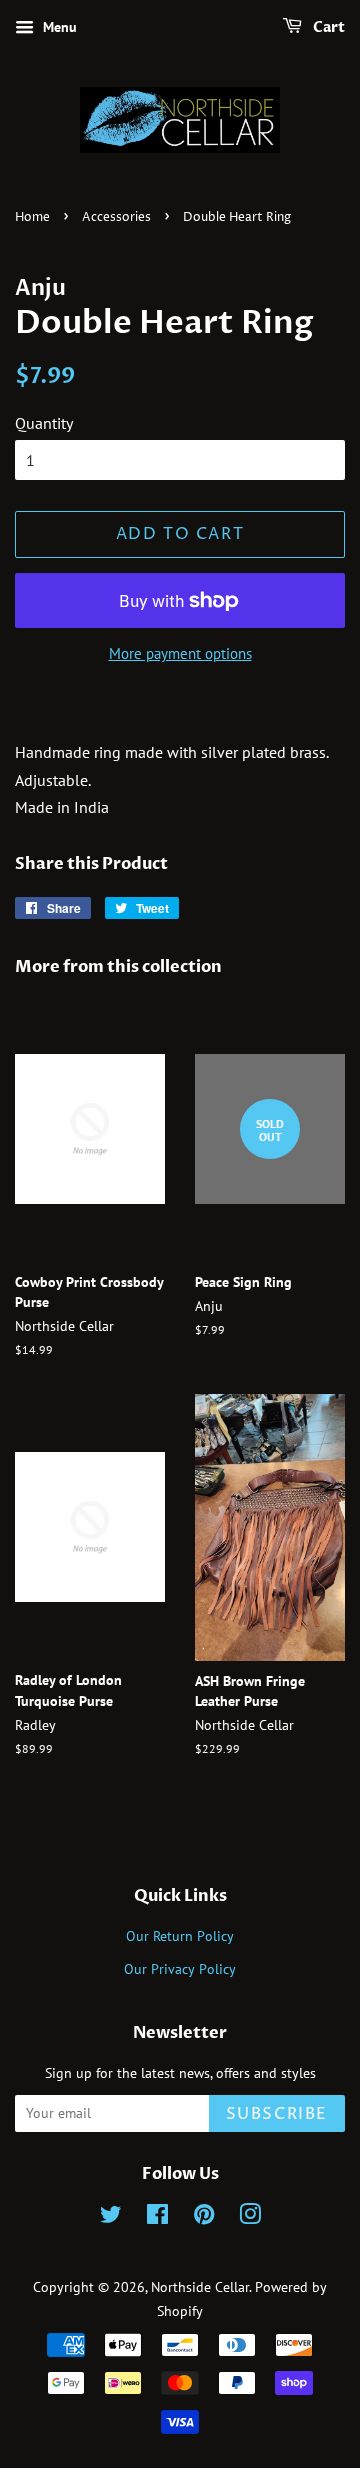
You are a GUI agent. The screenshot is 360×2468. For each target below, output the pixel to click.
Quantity (44, 423)
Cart (327, 27)
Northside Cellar (200, 2287)
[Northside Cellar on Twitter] (111, 2218)
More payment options (180, 653)
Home (32, 217)
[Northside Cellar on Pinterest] (204, 2218)
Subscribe (277, 2114)
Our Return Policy (180, 1936)
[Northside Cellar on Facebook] (157, 2218)
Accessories (116, 217)
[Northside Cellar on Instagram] (250, 2218)
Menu (58, 27)
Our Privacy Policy (180, 1969)
